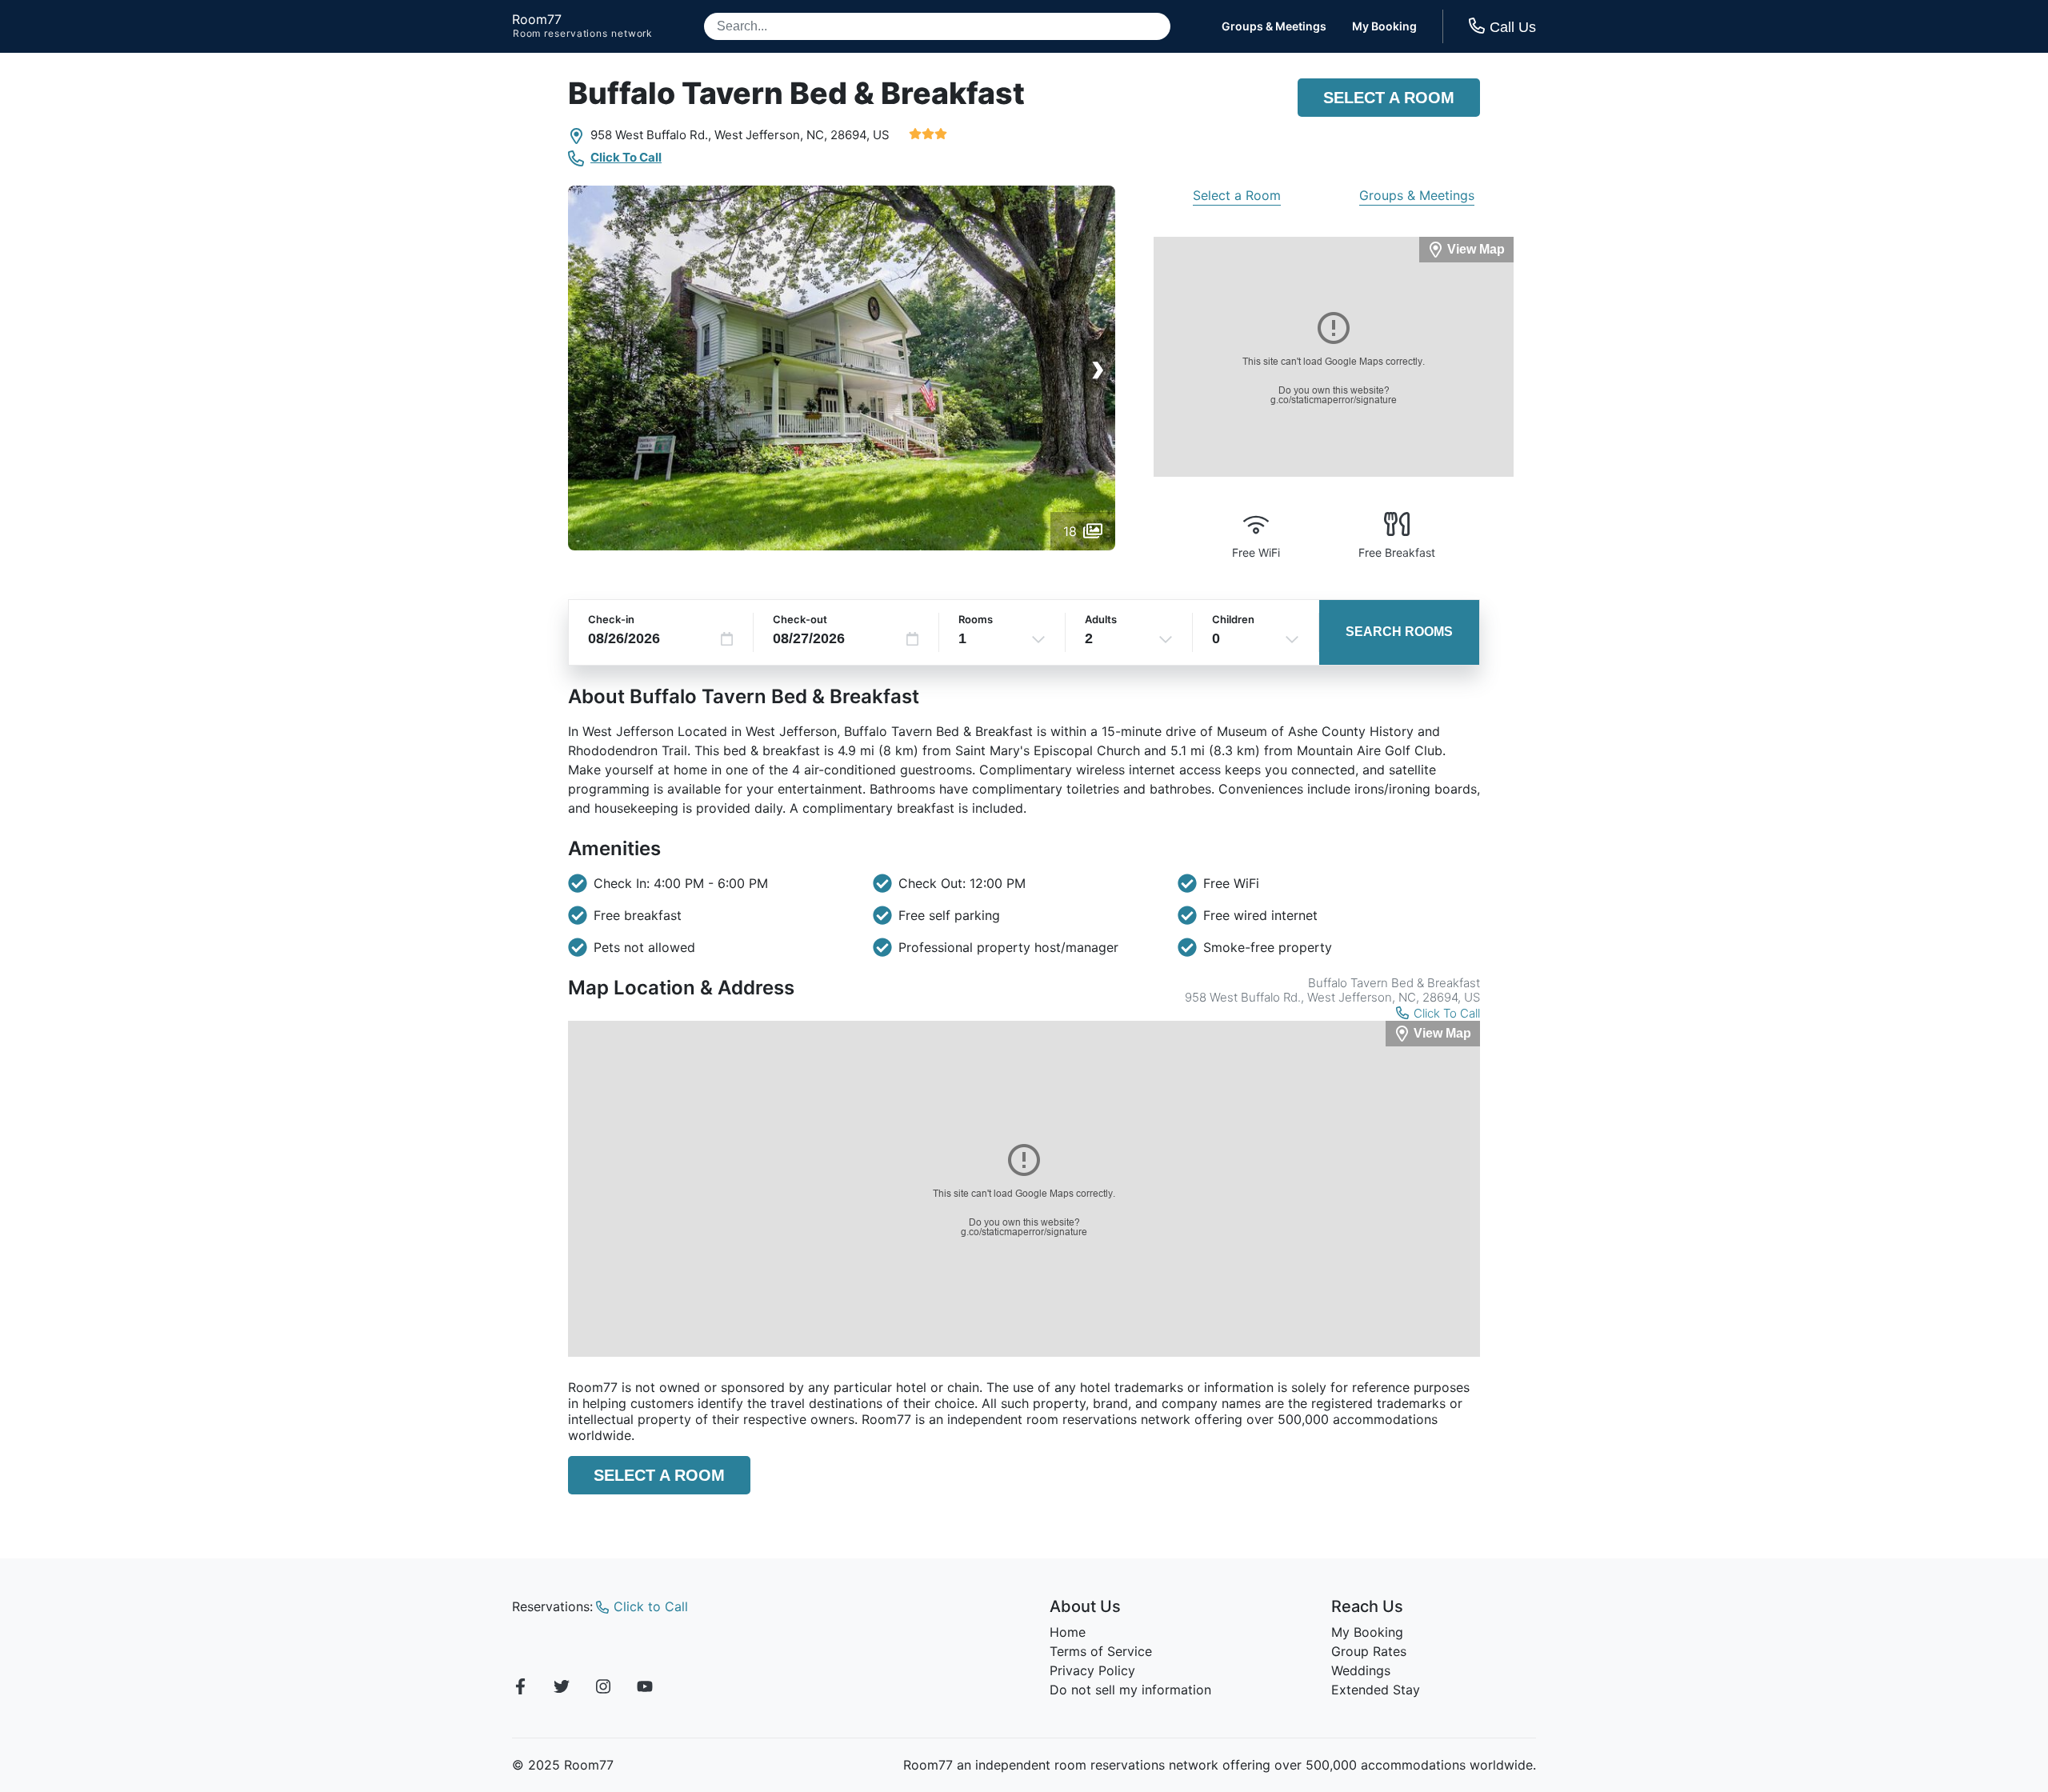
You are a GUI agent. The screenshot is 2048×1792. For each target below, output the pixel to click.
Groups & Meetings (1274, 26)
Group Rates (1369, 1651)
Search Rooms (1399, 632)
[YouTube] (645, 1689)
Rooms (976, 619)
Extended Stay (1376, 1690)
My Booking (1384, 26)
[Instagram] (603, 1689)
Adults (1101, 619)
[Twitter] (562, 1689)
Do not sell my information (1130, 1690)
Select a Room (1389, 98)
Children (1233, 619)
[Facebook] (520, 1689)
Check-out (800, 619)
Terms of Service (1101, 1651)
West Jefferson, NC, (771, 135)
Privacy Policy (1092, 1670)
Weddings (1361, 1670)
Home (1068, 1632)
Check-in (611, 619)
